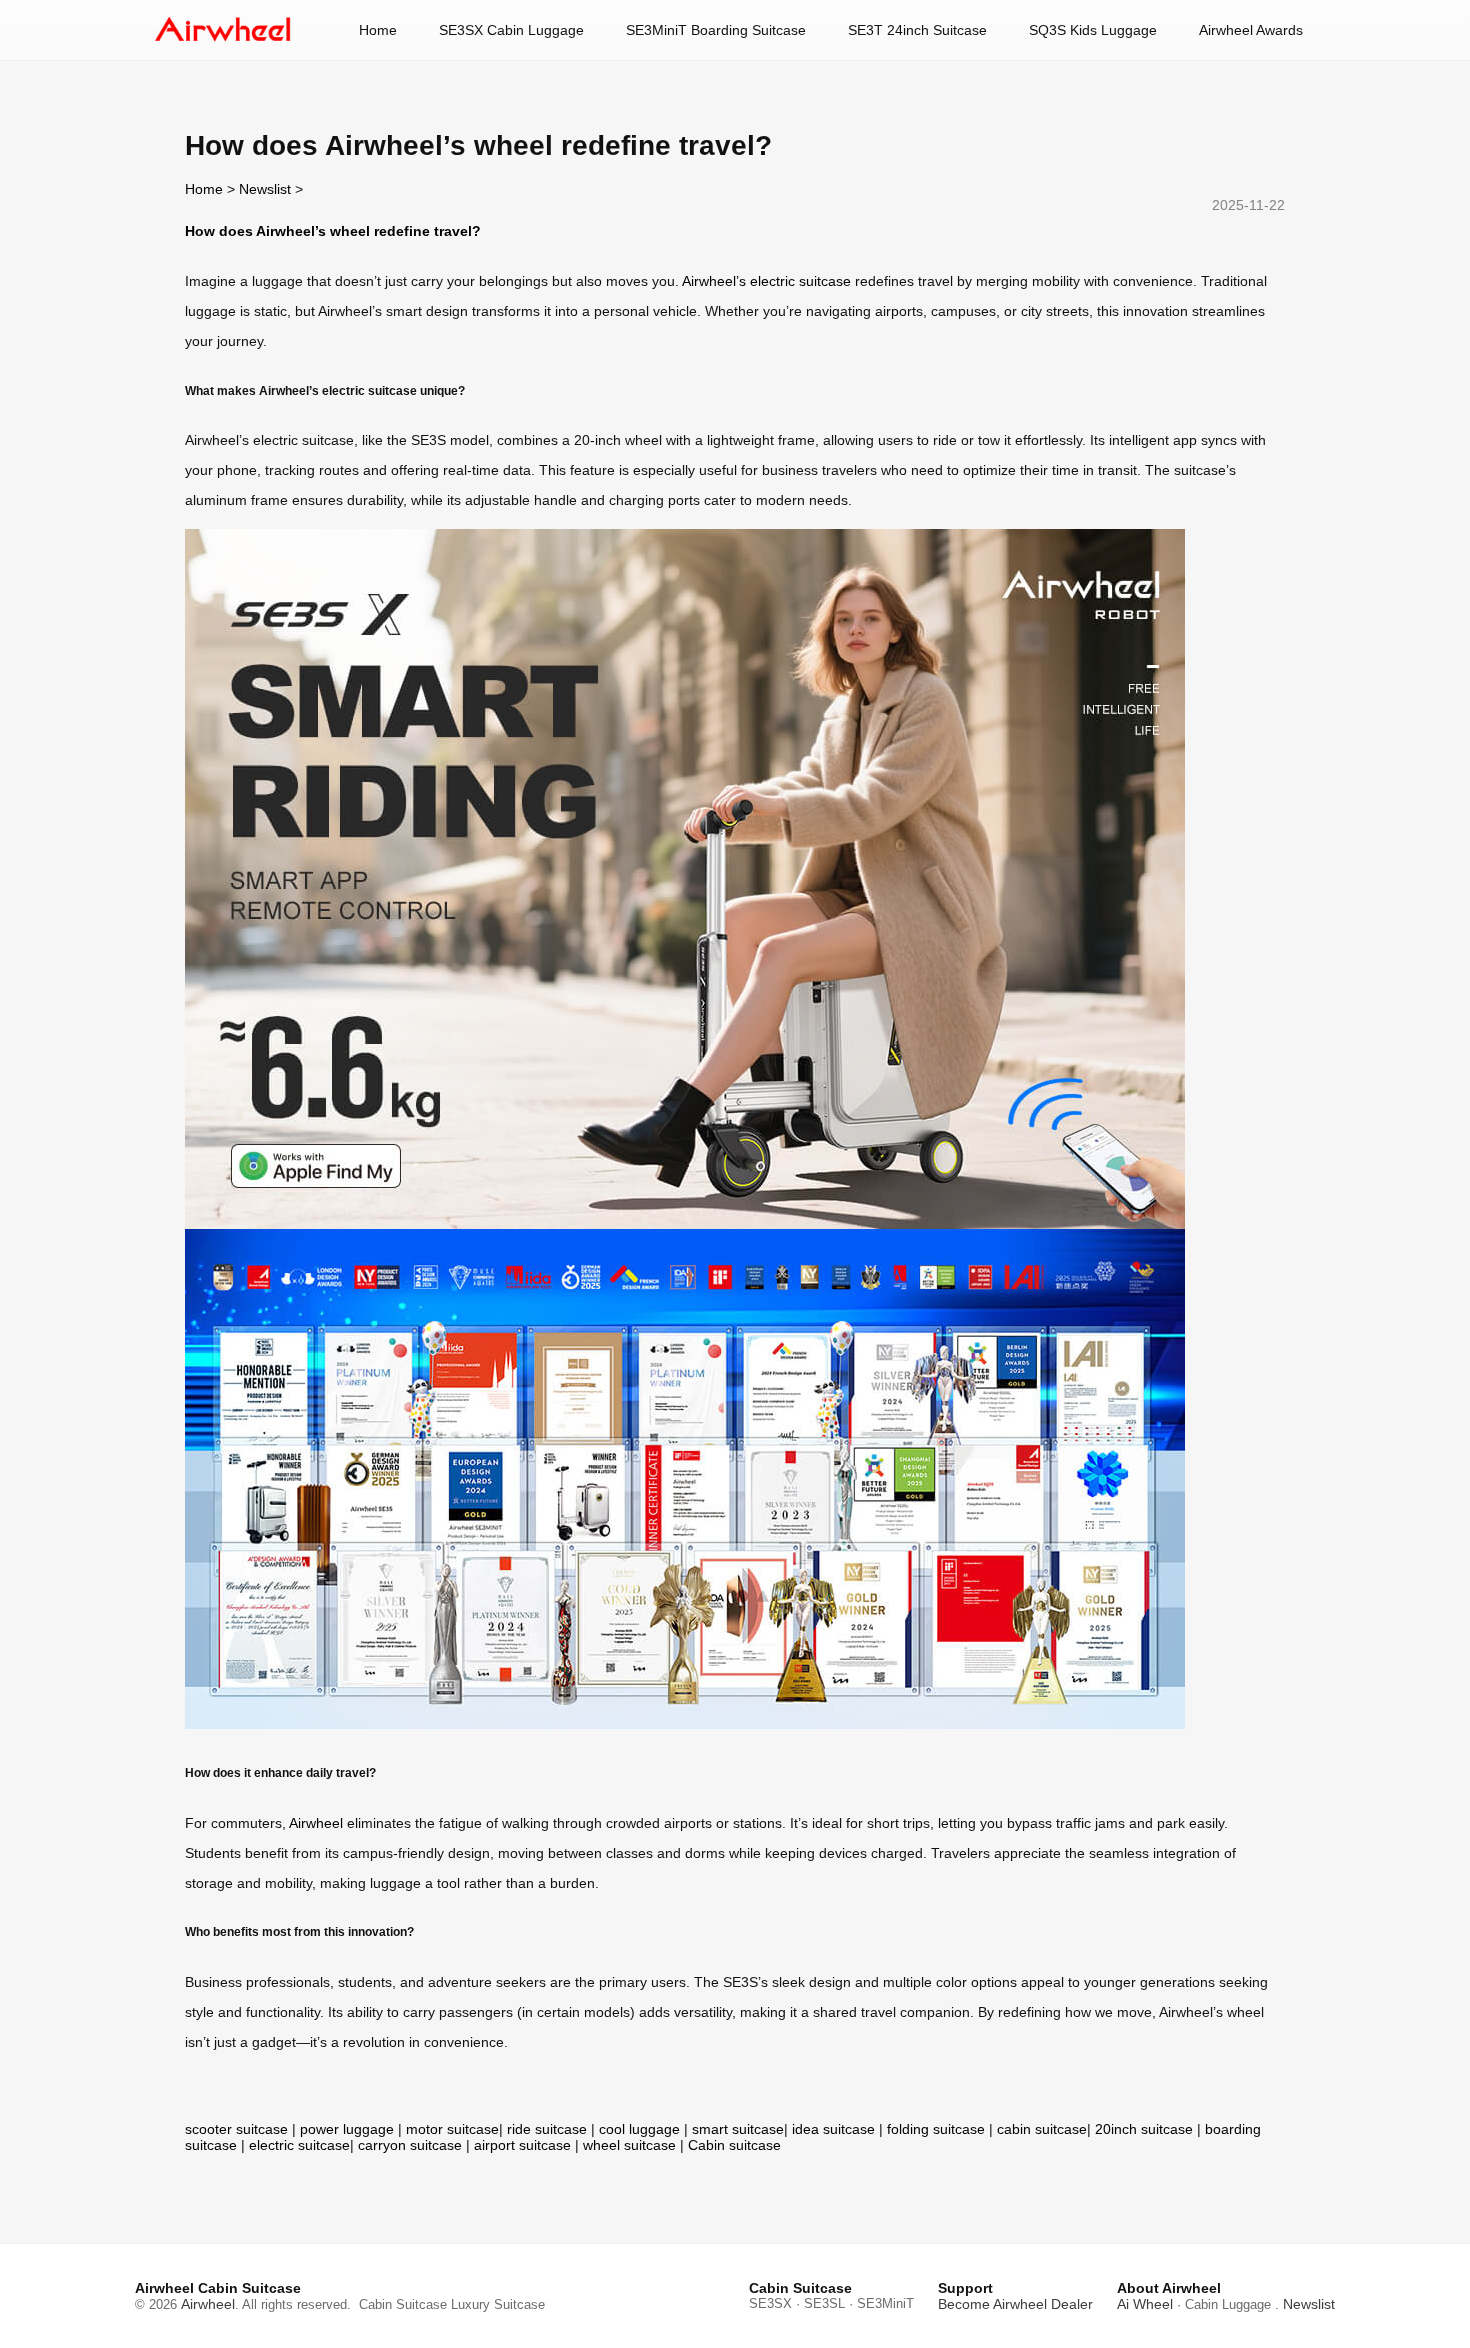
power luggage (347, 2129)
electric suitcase (299, 2145)
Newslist (265, 189)
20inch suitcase (1144, 2129)
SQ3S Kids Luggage (1093, 30)
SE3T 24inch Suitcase (917, 30)
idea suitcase (833, 2129)
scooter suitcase (236, 2129)
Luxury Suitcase (498, 2304)
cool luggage (639, 2129)
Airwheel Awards (1251, 30)
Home (378, 30)
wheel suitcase (629, 2145)
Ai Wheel (1145, 2304)
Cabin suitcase (734, 2145)
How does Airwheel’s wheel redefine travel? (333, 231)
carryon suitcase (410, 2145)
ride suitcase (547, 2129)
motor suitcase (452, 2129)
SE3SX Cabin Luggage (511, 30)
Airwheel (316, 1823)
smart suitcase (738, 2129)
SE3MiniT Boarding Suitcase (716, 30)
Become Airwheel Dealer (1015, 2304)
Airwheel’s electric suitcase (766, 281)
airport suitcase (522, 2145)
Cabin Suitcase (403, 2304)
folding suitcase (936, 2129)
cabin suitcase (1042, 2129)
